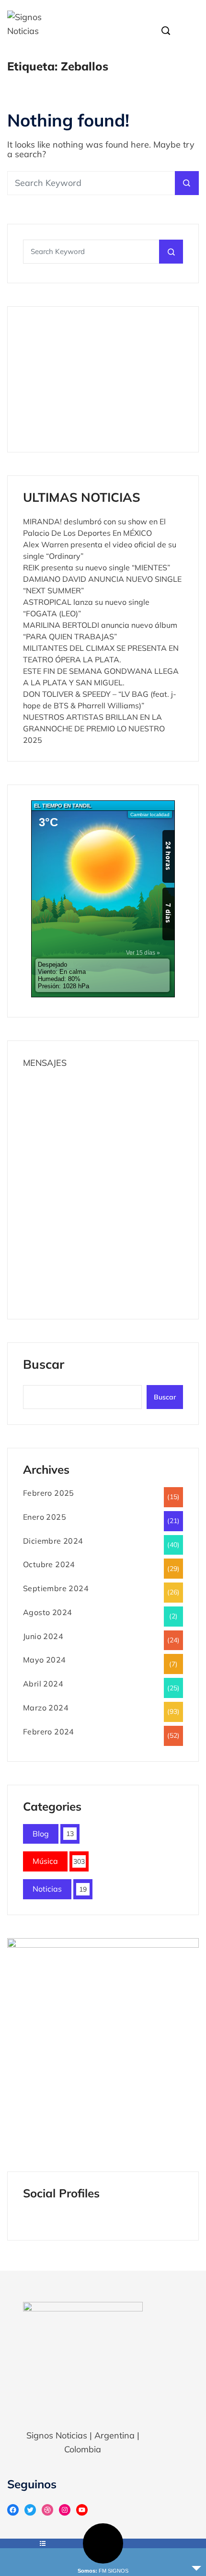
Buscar (44, 1365)
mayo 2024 (45, 1660)
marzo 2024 (46, 1708)
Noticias (47, 1889)
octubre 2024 (49, 1564)
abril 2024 (43, 1684)
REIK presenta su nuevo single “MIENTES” (97, 567)
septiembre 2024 (56, 1588)
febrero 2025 (49, 1493)
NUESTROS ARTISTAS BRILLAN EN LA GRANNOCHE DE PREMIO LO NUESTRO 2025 (94, 728)
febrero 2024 (49, 1732)
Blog (41, 1834)
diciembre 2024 (53, 1541)
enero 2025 (45, 1517)
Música (45, 1861)
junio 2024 (43, 1636)
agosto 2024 (47, 1612)
